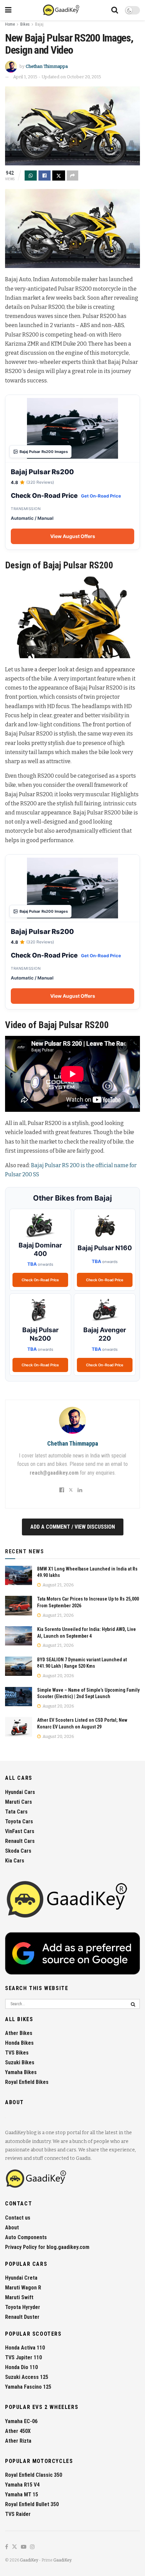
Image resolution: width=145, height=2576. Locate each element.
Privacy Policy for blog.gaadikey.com (47, 2247)
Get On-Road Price (101, 496)
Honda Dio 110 (21, 2367)
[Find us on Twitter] (14, 2547)
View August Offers (73, 536)
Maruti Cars (19, 1802)
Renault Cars (20, 1841)
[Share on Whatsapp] (31, 176)
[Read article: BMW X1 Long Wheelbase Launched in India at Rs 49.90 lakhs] (19, 1575)
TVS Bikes (17, 2053)
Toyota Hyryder (23, 2307)
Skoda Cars (18, 1851)
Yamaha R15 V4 (22, 2485)
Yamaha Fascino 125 (28, 2387)
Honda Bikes (19, 2043)
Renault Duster (22, 2317)
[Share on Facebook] (45, 176)
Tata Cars (16, 1812)
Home (10, 24)
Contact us (18, 2218)
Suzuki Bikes (20, 2062)
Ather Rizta (18, 2441)
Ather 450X (18, 2431)
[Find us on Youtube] (24, 2547)
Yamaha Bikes (21, 2072)
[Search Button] (115, 10)
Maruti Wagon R (23, 2288)
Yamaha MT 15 (22, 2494)
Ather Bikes (19, 2033)
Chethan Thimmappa (47, 66)
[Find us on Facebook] (7, 2547)
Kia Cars (15, 1861)
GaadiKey (29, 2560)
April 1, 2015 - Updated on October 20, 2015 (57, 77)
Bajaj (39, 24)
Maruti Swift (19, 2297)
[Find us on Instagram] (32, 2547)
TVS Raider (18, 2514)
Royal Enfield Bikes (27, 2082)
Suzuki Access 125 (27, 2377)
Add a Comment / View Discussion (73, 1527)
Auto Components (26, 2237)
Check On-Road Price (40, 1280)
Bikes (25, 24)
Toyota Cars (19, 1821)
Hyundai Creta (21, 2278)
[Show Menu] (8, 10)
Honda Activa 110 (25, 2348)
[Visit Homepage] (62, 10)
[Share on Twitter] (59, 176)
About (12, 2228)
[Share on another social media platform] (72, 176)
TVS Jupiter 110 (23, 2357)
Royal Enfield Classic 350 (34, 2475)
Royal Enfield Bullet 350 (32, 2504)
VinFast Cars (20, 1831)
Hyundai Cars (20, 1792)
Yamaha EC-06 (21, 2421)
